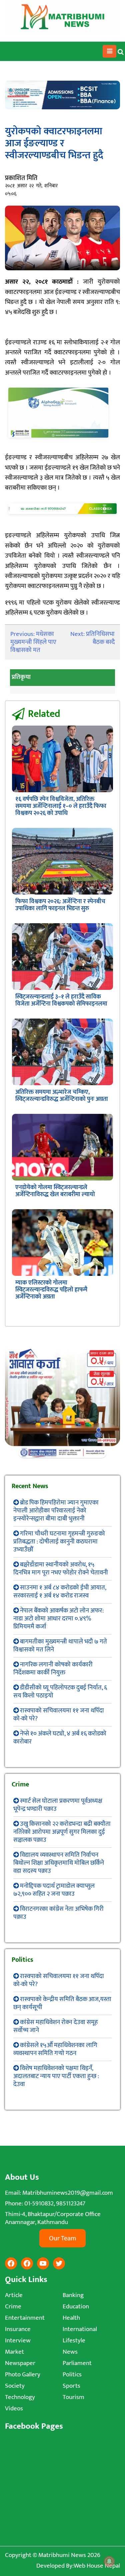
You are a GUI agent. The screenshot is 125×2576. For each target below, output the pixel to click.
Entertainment (25, 2318)
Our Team (62, 2238)
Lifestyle (74, 2341)
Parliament (77, 2363)
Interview (18, 2341)
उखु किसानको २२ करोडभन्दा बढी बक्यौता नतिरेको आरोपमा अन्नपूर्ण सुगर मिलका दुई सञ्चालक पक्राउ (62, 1832)
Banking (73, 2295)
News (70, 2352)
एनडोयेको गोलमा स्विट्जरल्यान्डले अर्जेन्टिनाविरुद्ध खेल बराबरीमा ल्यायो (55, 1191)
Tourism (73, 2397)
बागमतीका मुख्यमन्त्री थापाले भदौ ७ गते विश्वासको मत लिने (60, 1646)
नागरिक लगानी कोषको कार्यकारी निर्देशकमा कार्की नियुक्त (53, 1669)
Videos (14, 2409)
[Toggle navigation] (109, 51)
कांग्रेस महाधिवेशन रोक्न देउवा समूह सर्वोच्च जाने (55, 2026)
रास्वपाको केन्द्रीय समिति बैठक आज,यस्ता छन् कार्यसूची (62, 2003)
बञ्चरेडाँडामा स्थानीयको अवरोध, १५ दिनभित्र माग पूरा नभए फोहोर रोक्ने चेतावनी (61, 1569)
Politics (72, 2375)
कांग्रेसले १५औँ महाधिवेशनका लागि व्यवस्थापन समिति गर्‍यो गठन (55, 2049)
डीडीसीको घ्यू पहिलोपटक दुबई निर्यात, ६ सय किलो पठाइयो (60, 1692)
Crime (13, 2307)
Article (14, 2295)
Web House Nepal (97, 2566)
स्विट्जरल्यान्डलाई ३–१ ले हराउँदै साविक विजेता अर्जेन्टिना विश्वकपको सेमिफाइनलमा (61, 1000)
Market (14, 2352)
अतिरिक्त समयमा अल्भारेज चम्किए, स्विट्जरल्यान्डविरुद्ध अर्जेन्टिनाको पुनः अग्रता (62, 1096)
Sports (71, 2386)
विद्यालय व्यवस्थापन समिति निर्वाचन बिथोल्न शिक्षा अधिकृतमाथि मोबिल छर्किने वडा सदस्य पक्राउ (59, 1863)
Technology (20, 2397)
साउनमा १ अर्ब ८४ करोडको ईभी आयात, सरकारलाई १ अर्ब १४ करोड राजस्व (60, 1592)
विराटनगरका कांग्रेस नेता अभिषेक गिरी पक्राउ (58, 1913)
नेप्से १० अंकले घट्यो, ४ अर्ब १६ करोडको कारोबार (60, 1738)
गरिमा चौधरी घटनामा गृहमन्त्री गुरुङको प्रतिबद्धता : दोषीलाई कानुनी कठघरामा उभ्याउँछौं (59, 1542)
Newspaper (20, 2363)
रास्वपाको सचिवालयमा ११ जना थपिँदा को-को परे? (59, 1715)
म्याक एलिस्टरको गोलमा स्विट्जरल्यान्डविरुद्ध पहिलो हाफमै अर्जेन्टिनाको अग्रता (51, 1290)
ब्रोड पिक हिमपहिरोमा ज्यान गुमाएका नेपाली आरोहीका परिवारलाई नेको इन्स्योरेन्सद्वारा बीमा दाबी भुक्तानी (56, 1511)
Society (15, 2386)
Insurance (18, 2329)
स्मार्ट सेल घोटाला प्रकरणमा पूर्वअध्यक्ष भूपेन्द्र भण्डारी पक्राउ (58, 1805)
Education (76, 2307)
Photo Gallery (23, 2375)
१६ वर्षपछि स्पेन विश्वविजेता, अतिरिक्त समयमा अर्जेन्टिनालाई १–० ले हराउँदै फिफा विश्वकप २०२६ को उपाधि (61, 806)
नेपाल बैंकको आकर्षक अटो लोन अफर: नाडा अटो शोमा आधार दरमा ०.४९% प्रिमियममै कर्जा (58, 1619)
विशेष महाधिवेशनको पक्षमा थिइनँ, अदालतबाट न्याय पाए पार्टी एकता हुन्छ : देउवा (56, 2076)
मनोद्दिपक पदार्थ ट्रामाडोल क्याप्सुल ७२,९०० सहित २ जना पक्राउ (54, 1890)
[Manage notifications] (109, 2561)
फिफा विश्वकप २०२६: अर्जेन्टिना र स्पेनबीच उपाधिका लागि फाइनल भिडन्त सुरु (60, 905)
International (80, 2329)
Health (71, 2318)
